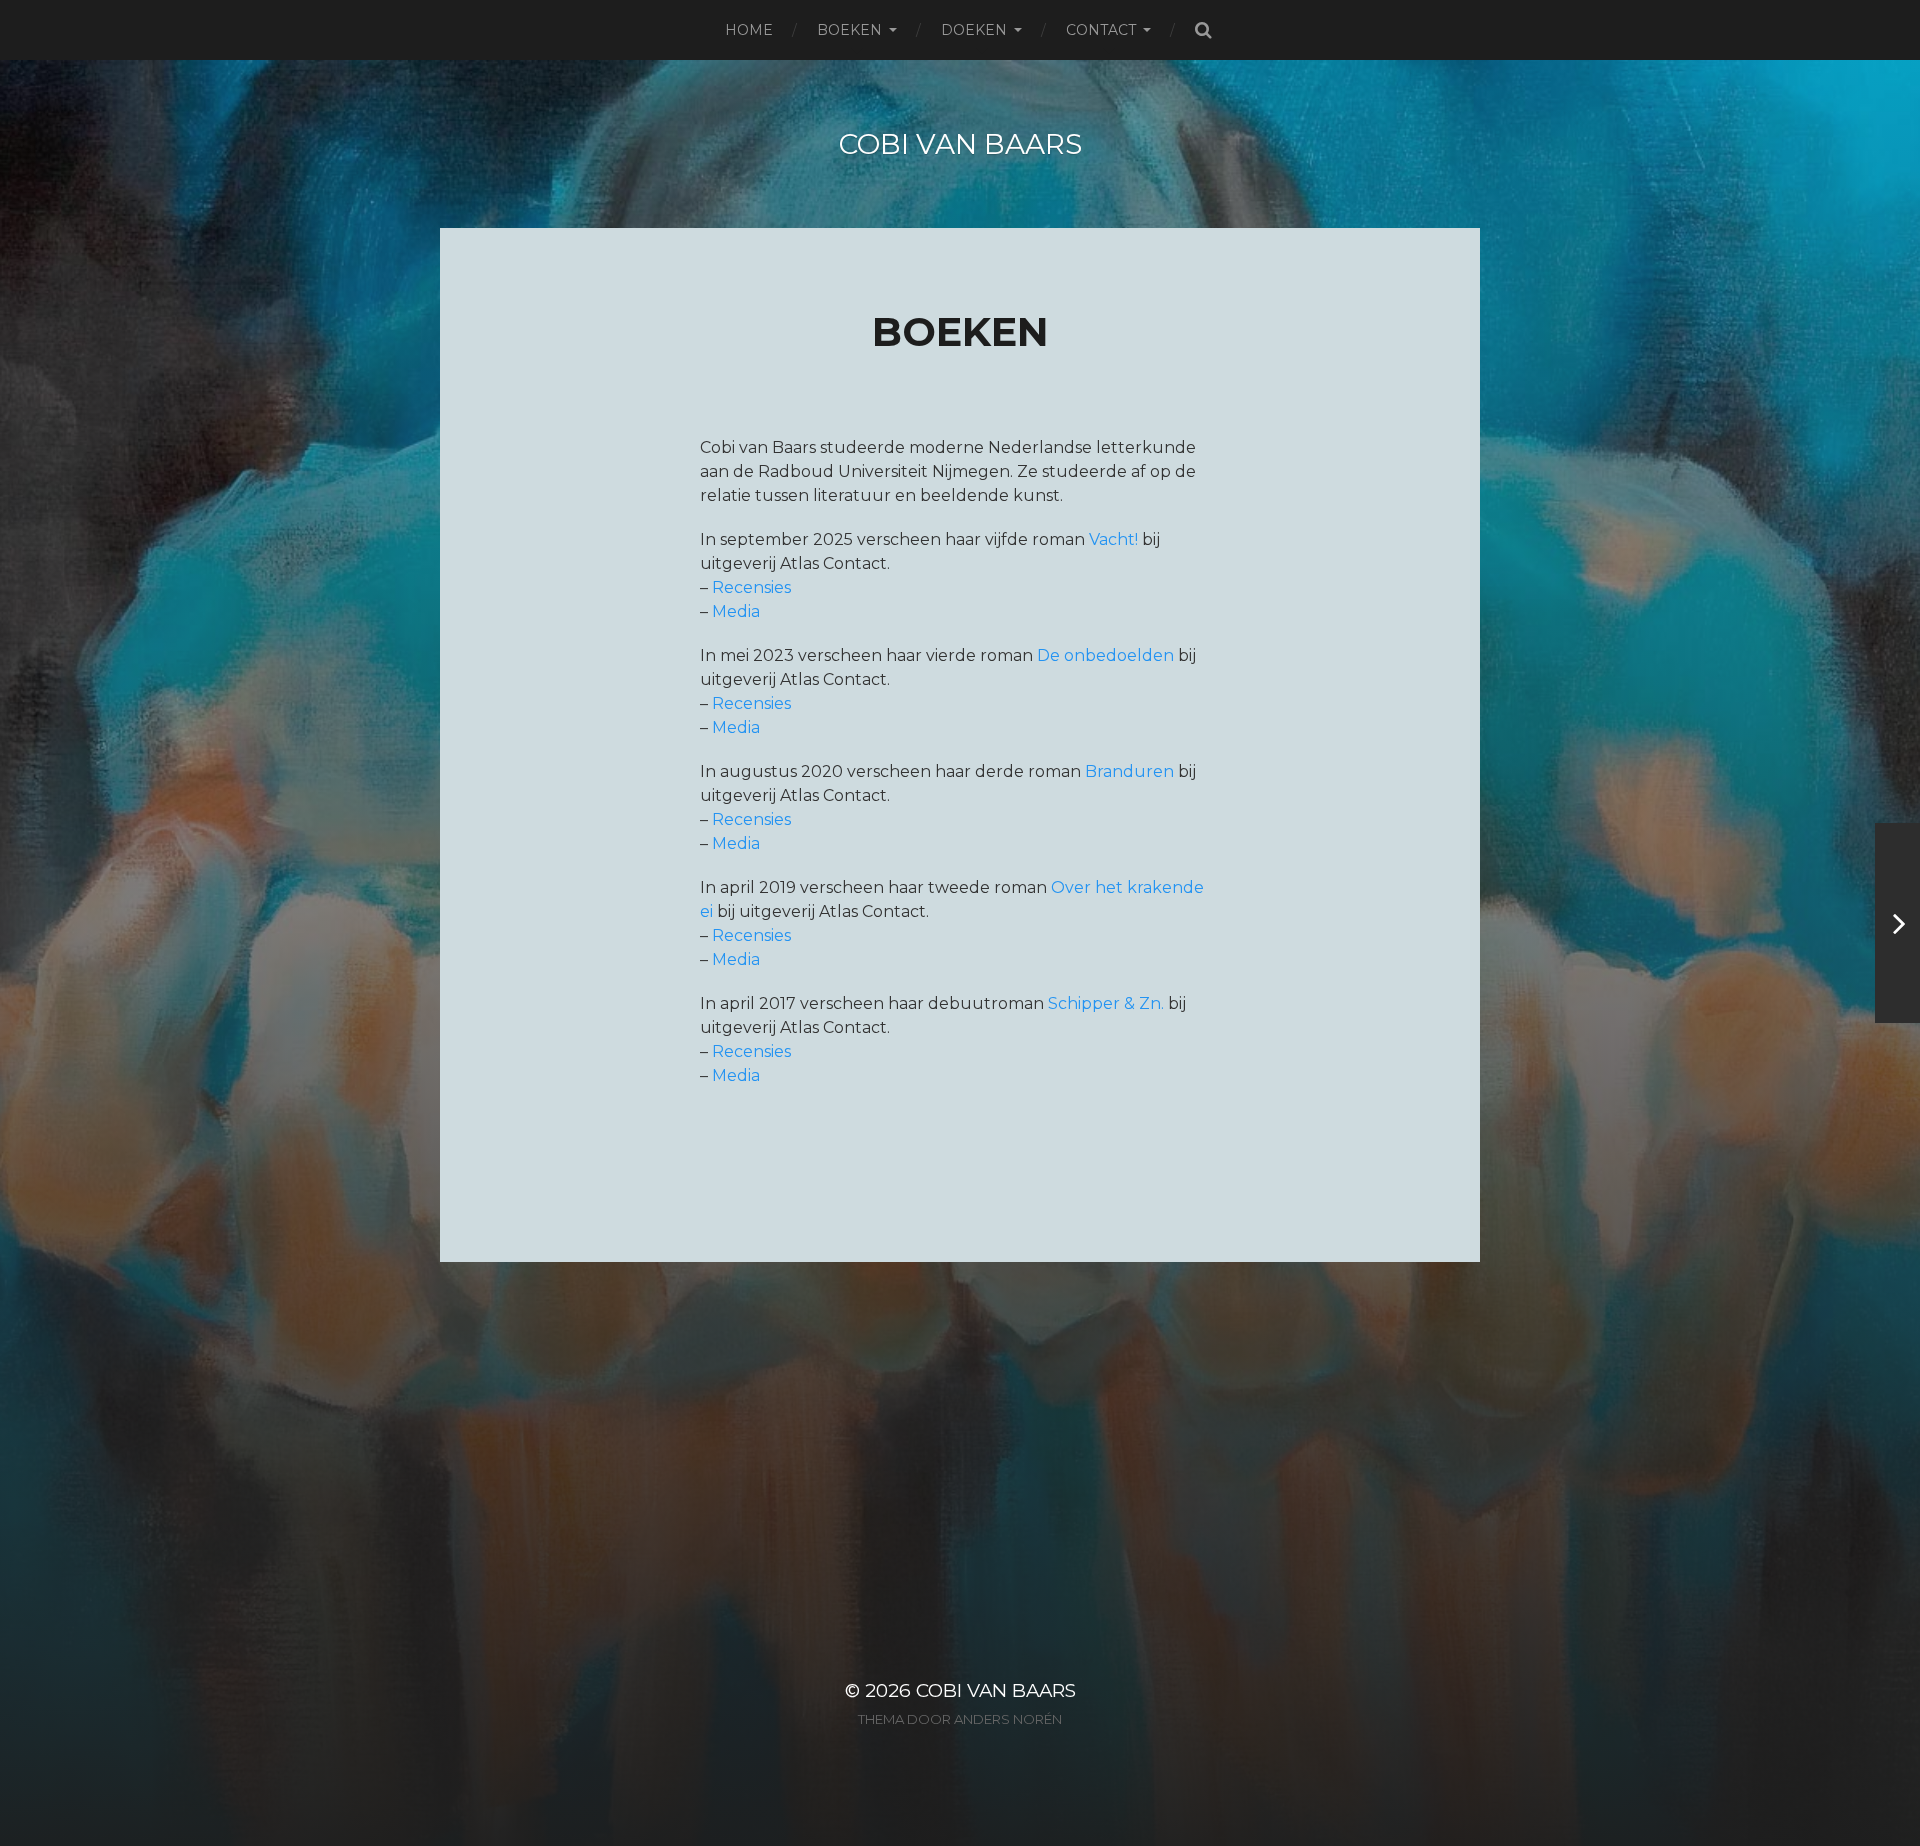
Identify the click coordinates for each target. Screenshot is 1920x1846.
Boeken (849, 30)
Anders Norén (1008, 1719)
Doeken (974, 30)
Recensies (751, 587)
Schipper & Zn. (1106, 1003)
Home (749, 30)
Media (736, 611)
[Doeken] (1897, 923)
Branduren (1129, 771)
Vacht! (1113, 539)
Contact (1101, 30)
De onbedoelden (1105, 655)
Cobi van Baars (960, 144)
